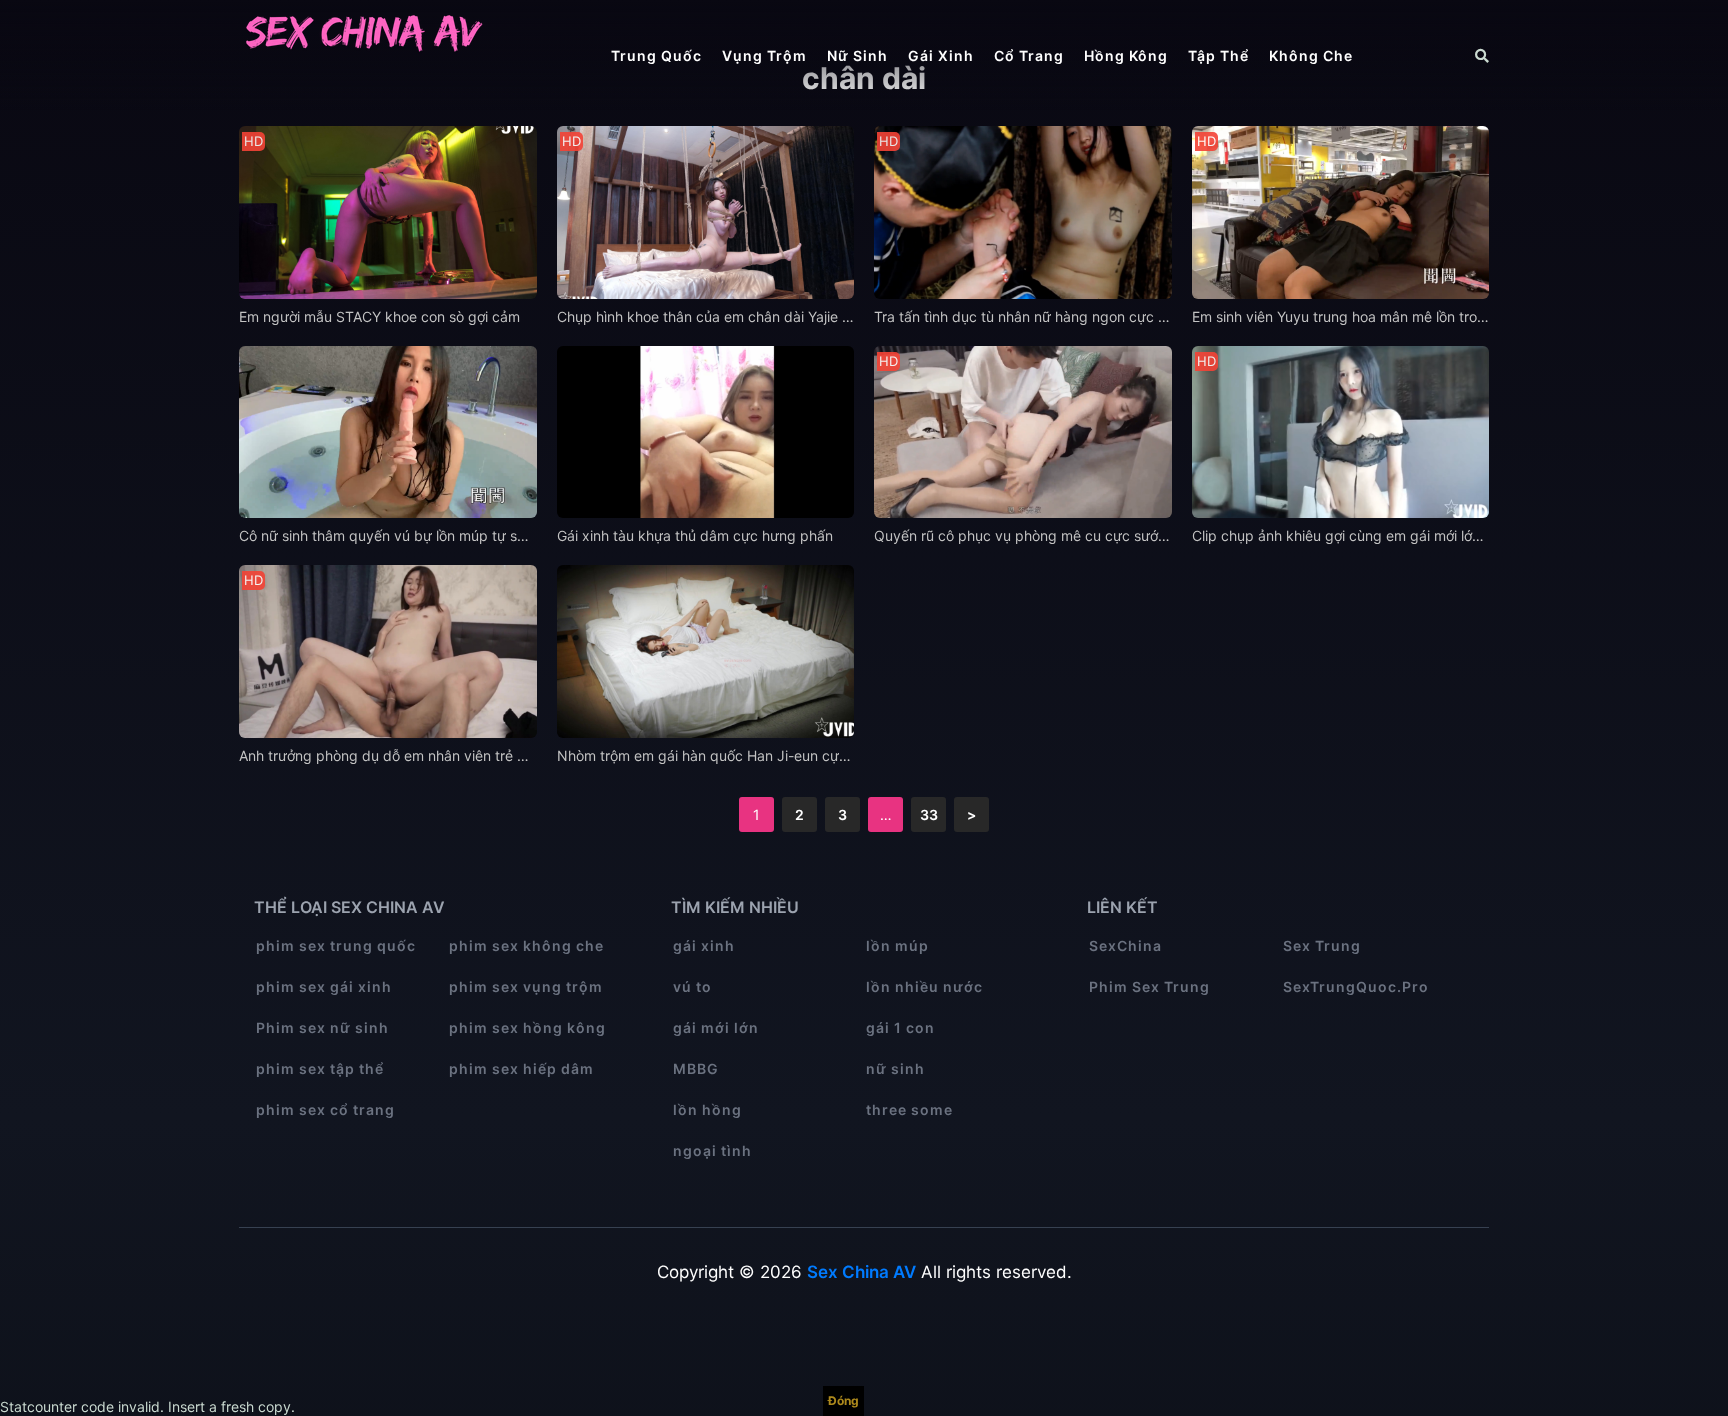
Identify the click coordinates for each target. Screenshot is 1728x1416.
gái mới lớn (716, 1027)
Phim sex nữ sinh (322, 1027)
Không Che (1311, 55)
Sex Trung (1322, 945)
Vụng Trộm (764, 55)
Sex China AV (861, 1272)
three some (909, 1109)
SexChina (1125, 945)
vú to (692, 986)
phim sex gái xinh (324, 986)
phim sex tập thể (320, 1068)
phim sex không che (526, 945)
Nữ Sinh (857, 55)
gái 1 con (900, 1027)
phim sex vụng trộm (526, 986)
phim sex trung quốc (336, 945)
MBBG (696, 1068)
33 (929, 814)
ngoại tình (712, 1150)
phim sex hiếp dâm (521, 1068)
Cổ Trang (1029, 55)
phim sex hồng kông (527, 1027)
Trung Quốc (656, 55)
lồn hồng (707, 1109)
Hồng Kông (1126, 55)
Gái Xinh (941, 55)
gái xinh (704, 945)
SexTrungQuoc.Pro (1356, 986)
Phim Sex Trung (1149, 986)
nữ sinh (895, 1068)
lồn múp (897, 945)
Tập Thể (1218, 55)
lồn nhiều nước (924, 986)
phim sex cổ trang (325, 1109)
